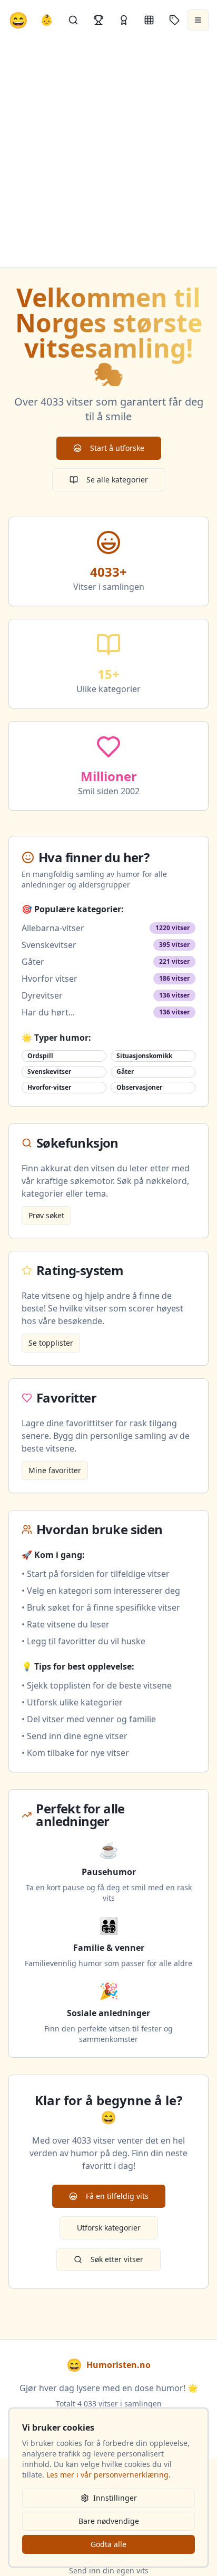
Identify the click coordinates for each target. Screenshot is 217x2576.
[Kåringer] (124, 20)
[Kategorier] (149, 20)
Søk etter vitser (117, 2259)
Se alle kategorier (117, 480)
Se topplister (51, 1343)
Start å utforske (117, 448)
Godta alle (108, 2544)
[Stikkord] (174, 20)
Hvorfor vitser (50, 979)
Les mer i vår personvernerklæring (107, 2475)
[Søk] (73, 20)
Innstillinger (115, 2498)
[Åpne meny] (198, 20)
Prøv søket (46, 1215)
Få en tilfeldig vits (117, 2196)
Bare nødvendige (109, 2521)
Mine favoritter (55, 1470)
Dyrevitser (42, 995)
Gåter (33, 962)
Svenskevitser (49, 945)
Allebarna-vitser (53, 928)
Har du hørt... (48, 1012)
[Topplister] (98, 20)
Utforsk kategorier (109, 2228)
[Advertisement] (108, 154)
